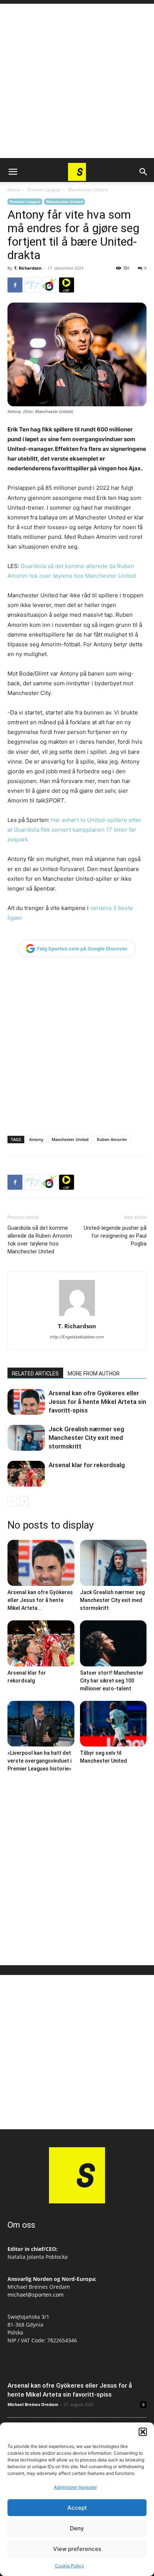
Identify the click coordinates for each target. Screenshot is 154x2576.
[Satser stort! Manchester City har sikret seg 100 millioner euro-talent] (113, 1643)
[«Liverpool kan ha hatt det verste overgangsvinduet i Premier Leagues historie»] (41, 1724)
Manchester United (88, 190)
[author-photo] (77, 1316)
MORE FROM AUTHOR (94, 1374)
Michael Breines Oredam (33, 2404)
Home (14, 190)
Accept (77, 2508)
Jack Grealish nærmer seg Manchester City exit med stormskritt (86, 1438)
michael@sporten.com (36, 2295)
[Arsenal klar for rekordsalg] (26, 1474)
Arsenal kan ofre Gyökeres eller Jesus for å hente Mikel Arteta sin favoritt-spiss (97, 1402)
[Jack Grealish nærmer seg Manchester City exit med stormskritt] (26, 1438)
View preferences (77, 2549)
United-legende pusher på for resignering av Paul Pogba (115, 1236)
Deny (77, 2528)
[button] (143, 2432)
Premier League (44, 190)
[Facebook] (15, 285)
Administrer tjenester (75, 2487)
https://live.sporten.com (67, 285)
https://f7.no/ (32, 285)
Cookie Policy (70, 2566)
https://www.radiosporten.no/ (49, 285)
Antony (36, 1139)
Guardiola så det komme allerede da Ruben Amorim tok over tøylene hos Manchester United (40, 1240)
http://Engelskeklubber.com (77, 1337)
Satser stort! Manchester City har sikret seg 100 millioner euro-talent (112, 1681)
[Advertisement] (77, 81)
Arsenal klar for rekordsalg (87, 1465)
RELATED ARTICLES (35, 1374)
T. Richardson (28, 268)
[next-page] (24, 1501)
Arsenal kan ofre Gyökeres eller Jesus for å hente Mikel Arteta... (40, 1600)
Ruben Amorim (112, 1139)
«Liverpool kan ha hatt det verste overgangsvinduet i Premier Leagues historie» (39, 1761)
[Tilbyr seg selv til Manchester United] (113, 1724)
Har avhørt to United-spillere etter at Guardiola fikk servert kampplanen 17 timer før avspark (74, 830)
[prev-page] (12, 1501)
